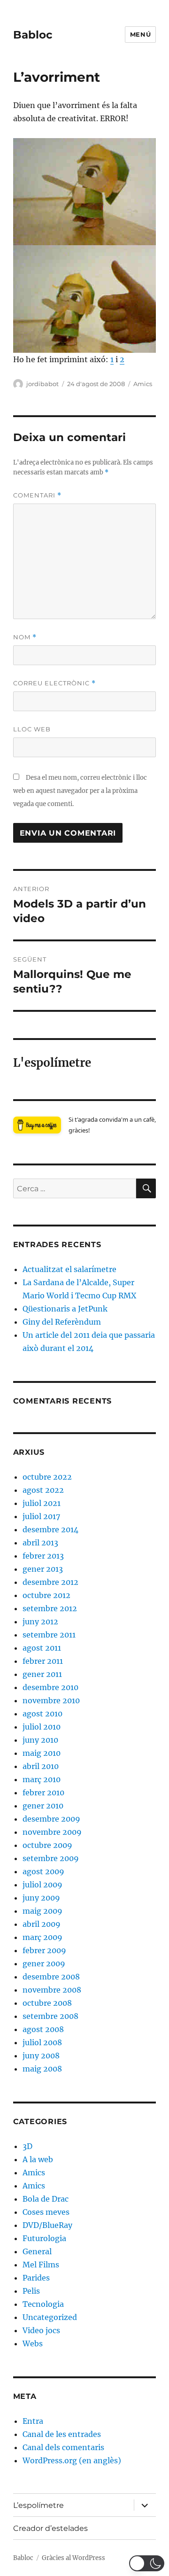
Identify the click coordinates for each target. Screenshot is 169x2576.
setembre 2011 (49, 1635)
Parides (36, 2278)
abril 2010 (41, 1766)
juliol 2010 (42, 1727)
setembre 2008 (50, 2016)
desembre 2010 (50, 1687)
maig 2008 (42, 2069)
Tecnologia (43, 2304)
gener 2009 (44, 1963)
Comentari (37, 495)
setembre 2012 (50, 1608)
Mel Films (41, 2265)
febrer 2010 (43, 1792)
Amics (143, 384)
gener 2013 (43, 1569)
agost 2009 (43, 1871)
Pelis (31, 2291)
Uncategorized (50, 2317)
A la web (38, 2159)
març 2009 (42, 1937)
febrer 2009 (44, 1950)
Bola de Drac (46, 2199)
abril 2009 (42, 1924)
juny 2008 (41, 2056)
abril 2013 (40, 1543)
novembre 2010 (51, 1700)
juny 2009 (41, 1898)
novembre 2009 (52, 1832)
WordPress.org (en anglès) (72, 2460)
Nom (25, 637)
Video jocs (41, 2330)
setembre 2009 (51, 1858)
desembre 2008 (51, 1977)
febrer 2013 (43, 1556)
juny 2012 (40, 1622)
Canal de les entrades (62, 2434)
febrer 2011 (43, 1661)
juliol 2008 (42, 2042)
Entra (33, 2421)
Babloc (33, 35)
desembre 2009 (51, 1819)
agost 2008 (43, 2029)
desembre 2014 (50, 1529)
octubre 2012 (46, 1595)
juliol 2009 (42, 1885)
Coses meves (46, 2212)
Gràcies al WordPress (73, 2558)
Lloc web (32, 729)
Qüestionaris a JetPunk (65, 1309)
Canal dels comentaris (63, 2447)
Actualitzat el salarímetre (69, 1269)
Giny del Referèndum (62, 1322)
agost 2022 (43, 1490)
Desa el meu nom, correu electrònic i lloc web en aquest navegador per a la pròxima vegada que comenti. (80, 791)
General (37, 2251)
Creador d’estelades (50, 2528)
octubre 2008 (47, 2003)
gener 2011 (42, 1674)
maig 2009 (42, 1911)
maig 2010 (42, 1753)
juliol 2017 (41, 1516)
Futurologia (44, 2238)
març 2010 (42, 1779)
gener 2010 (43, 1806)
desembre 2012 (50, 1582)
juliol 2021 (42, 1503)
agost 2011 (42, 1648)
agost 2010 (42, 1714)
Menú (140, 34)
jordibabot (42, 384)
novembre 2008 (52, 1990)
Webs (33, 2343)
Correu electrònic (54, 683)
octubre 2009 (47, 1845)
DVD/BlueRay (47, 2225)
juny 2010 (40, 1740)
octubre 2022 (47, 1477)
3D (27, 2146)
